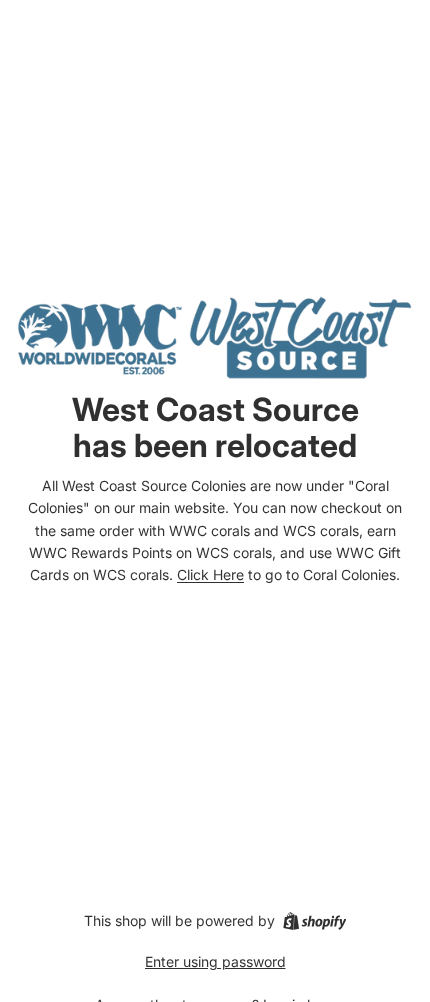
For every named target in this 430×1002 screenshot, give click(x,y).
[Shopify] (314, 921)
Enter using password (215, 961)
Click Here (210, 574)
